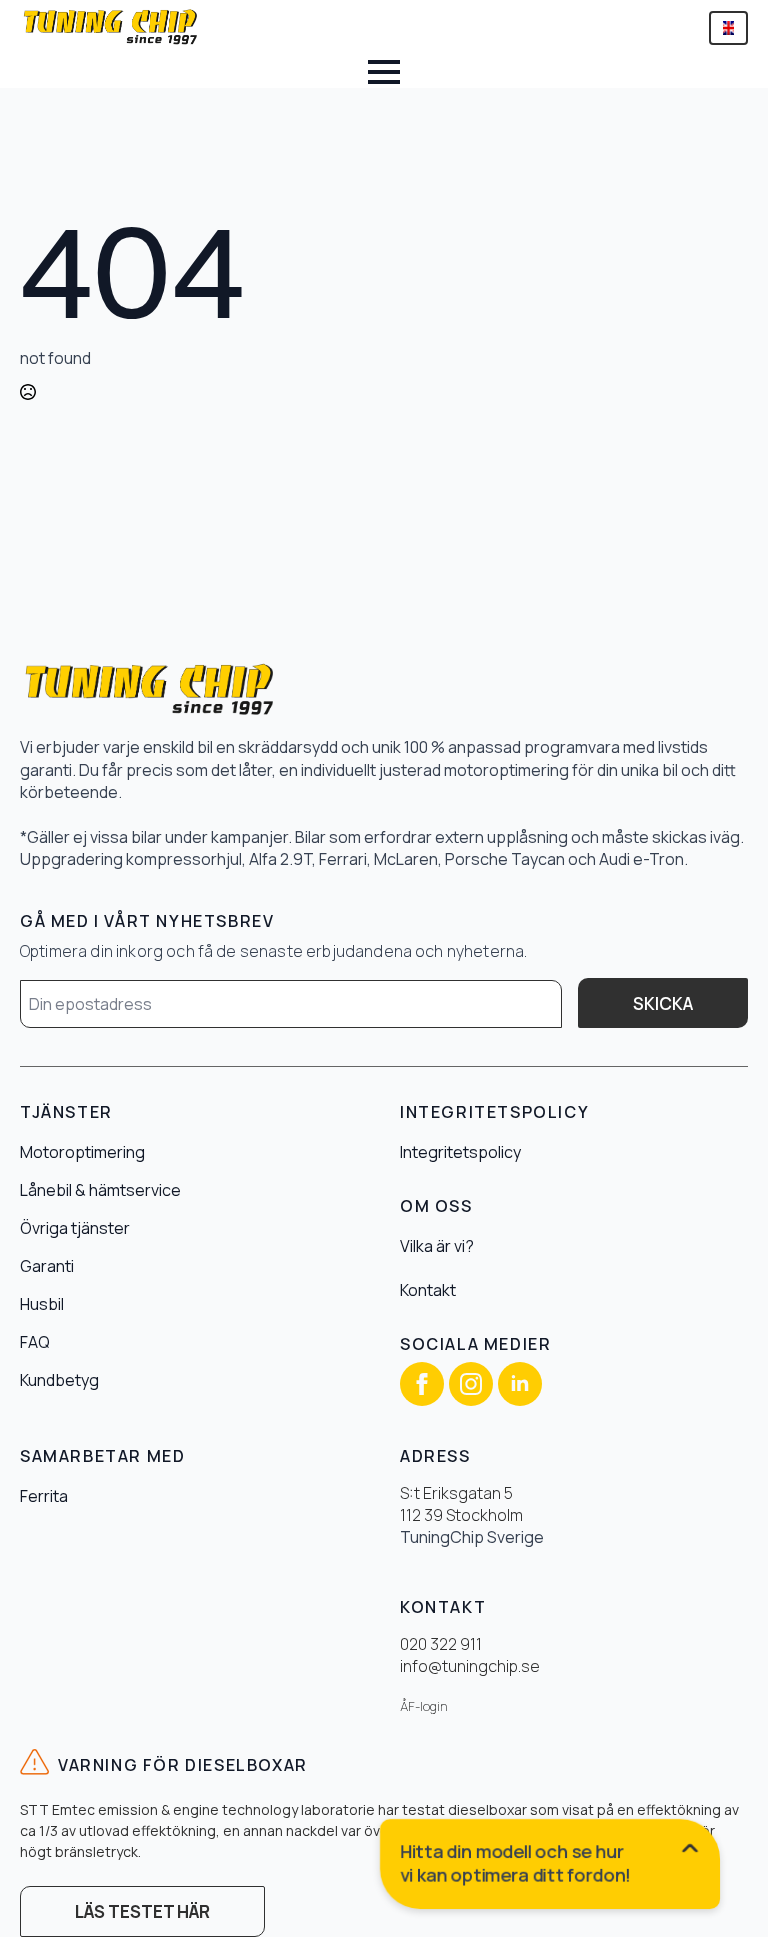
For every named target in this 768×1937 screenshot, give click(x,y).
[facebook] (422, 1384)
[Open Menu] (384, 72)
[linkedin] (520, 1384)
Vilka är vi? (437, 1246)
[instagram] (471, 1384)
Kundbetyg (59, 1380)
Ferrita (44, 1496)
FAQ (35, 1342)
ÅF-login (424, 1706)
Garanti (47, 1266)
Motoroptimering (82, 1152)
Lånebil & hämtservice (100, 1190)
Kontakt (428, 1290)
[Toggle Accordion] (551, 1868)
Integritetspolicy (460, 1152)
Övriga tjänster (75, 1228)
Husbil (42, 1304)
